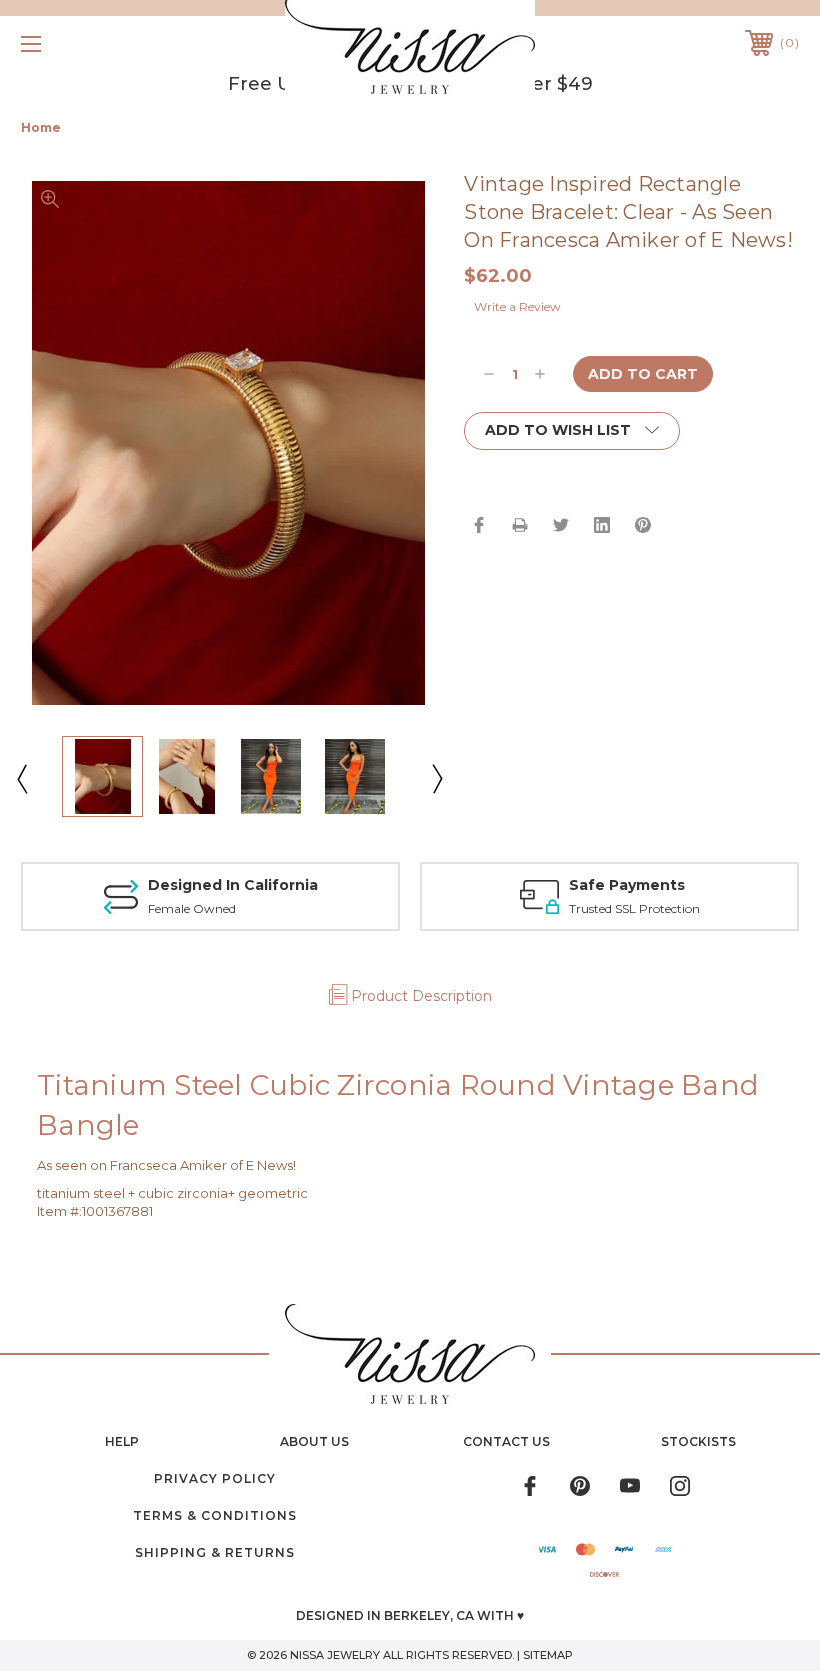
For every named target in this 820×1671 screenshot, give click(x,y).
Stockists (698, 1441)
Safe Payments (627, 885)
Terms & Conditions (215, 1515)
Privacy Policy (215, 1478)
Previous (21, 778)
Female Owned (192, 908)
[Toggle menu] (99, 43)
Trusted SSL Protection (634, 908)
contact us (506, 1441)
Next (436, 778)
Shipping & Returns (215, 1552)
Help (122, 1441)
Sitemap (548, 1655)
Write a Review (517, 306)
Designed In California (233, 885)
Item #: (59, 1211)
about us (314, 1441)
